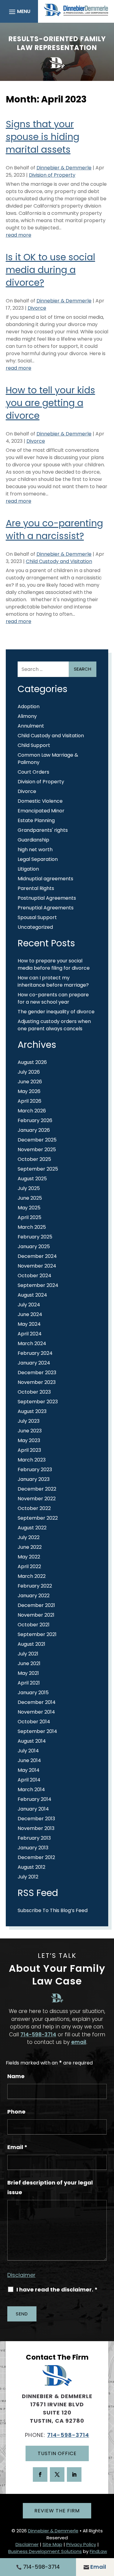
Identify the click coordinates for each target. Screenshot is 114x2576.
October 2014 (34, 1722)
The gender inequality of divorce (57, 1012)
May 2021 (28, 1673)
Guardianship (33, 840)
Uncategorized (35, 927)
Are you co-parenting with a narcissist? (54, 530)
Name (16, 2076)
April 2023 (29, 1450)
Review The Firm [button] (57, 2511)
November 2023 (37, 1382)
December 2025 (37, 1140)
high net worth (35, 850)
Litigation (28, 869)
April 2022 (29, 1566)
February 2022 (35, 1586)
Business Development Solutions (45, 2551)
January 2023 (34, 1479)
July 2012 (28, 1877)
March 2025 (32, 1227)
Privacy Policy (81, 2544)
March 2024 (32, 1343)
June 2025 (30, 1198)
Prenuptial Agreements (46, 908)
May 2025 (29, 1208)
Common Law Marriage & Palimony (48, 759)
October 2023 (34, 1392)
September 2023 (38, 1402)
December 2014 (37, 1702)
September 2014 (37, 1731)
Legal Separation (38, 859)
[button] (19, 12)
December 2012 (36, 1857)
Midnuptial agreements (45, 879)
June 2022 (30, 1547)
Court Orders (33, 772)
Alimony (27, 716)
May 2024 (29, 1324)
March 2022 (32, 1576)
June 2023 (30, 1431)
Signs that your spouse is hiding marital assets (43, 137)
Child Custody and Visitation (59, 561)
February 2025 (35, 1237)
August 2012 (31, 1867)
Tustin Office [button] (57, 2453)
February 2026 (35, 1120)
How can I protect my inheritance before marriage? (53, 981)
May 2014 (29, 1770)
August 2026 (32, 1062)
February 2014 (35, 1799)
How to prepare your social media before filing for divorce (54, 964)
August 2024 (32, 1295)
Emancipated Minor (41, 811)
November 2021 (36, 1615)
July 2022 (29, 1537)
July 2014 (28, 1751)
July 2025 (29, 1188)
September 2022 (38, 1518)
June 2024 (30, 1314)
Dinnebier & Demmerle (64, 168)
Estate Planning (36, 820)
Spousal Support (37, 917)
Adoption (29, 706)
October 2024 (35, 1276)
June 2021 (29, 1663)
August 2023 (32, 1411)
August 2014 (32, 1741)
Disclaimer (21, 2275)
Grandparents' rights (43, 830)
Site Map (52, 2544)
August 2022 (32, 1528)
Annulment (31, 726)
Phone (16, 2112)
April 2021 (29, 1683)
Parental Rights (36, 888)
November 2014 (36, 1712)
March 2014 (31, 1790)
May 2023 (29, 1440)
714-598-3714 (38, 2034)
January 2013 (33, 1848)
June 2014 (29, 1760)
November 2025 (37, 1150)
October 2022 (34, 1508)
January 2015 (33, 1693)
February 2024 (35, 1353)
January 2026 (34, 1130)
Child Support (34, 745)
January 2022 (34, 1596)
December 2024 (37, 1256)
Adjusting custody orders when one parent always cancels (54, 1025)
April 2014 (29, 1780)
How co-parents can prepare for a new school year (53, 998)
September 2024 (38, 1285)
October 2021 (34, 1625)
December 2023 (37, 1373)
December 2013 (36, 1819)
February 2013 (34, 1838)
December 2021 (36, 1605)
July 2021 (28, 1654)
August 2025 (32, 1179)
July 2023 (29, 1421)
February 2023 (35, 1470)
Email (17, 2147)
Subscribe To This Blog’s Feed (53, 1910)
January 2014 (33, 1809)
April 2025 (29, 1217)
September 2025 (38, 1169)
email (79, 2042)
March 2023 (32, 1460)
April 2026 (29, 1101)
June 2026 (30, 1082)
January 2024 (34, 1363)
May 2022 (29, 1557)
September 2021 (37, 1634)
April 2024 (30, 1334)
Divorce (37, 308)
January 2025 (34, 1246)
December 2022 (37, 1489)
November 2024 (37, 1266)
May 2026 (29, 1091)
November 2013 (36, 1828)
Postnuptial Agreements (47, 898)
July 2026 (29, 1072)
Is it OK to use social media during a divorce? (50, 270)
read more (19, 235)
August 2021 (31, 1644)
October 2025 (34, 1159)
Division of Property (52, 175)
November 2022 (37, 1499)
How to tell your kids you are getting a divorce (50, 403)
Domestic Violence (40, 801)
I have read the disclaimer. (57, 2290)
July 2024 (29, 1305)
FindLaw (98, 2551)
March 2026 (32, 1111)
